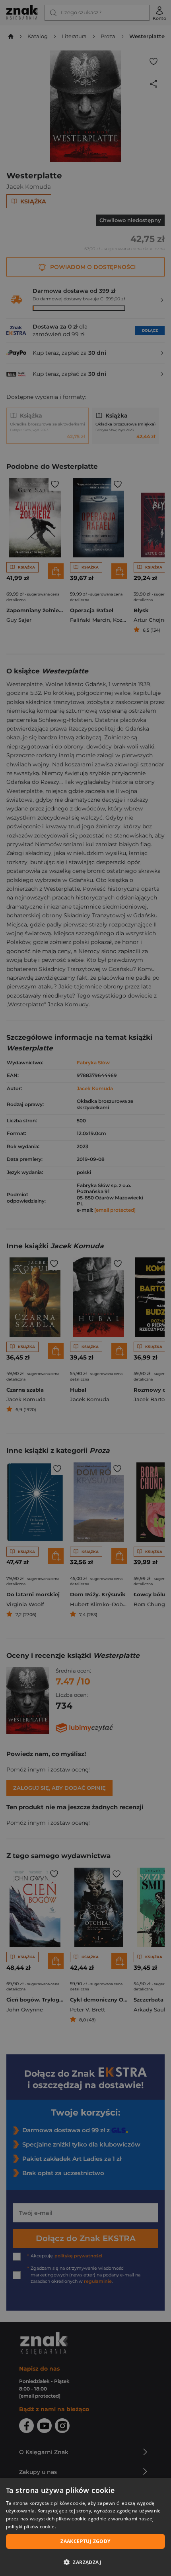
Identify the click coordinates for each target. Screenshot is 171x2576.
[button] (85, 2562)
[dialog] (85, 2527)
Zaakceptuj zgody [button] (85, 2541)
